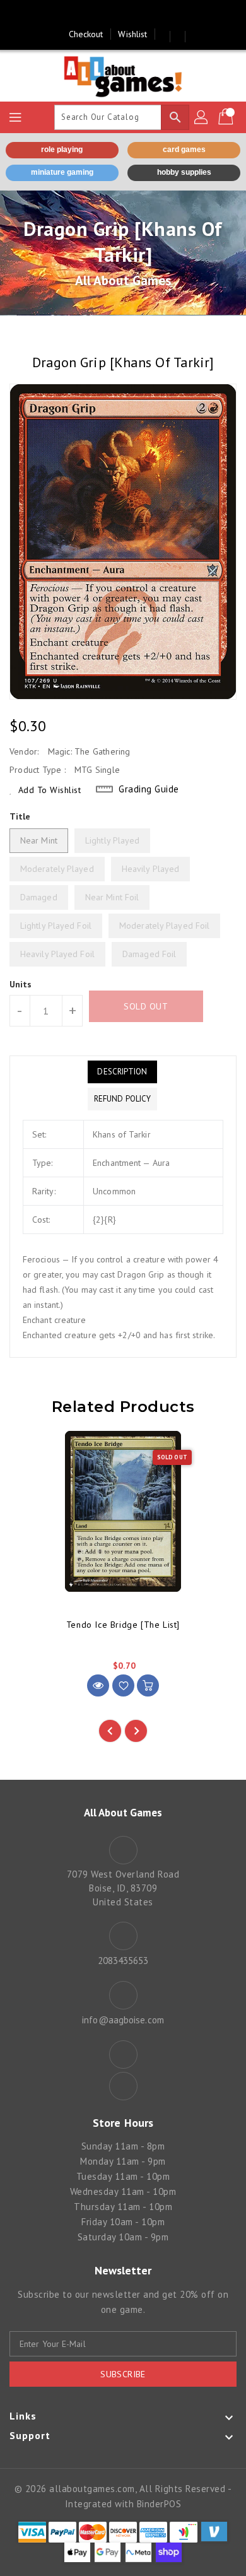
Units (21, 984)
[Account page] (202, 117)
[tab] (122, 1072)
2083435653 (123, 1961)
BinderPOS (159, 2504)
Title (20, 816)
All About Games (123, 280)
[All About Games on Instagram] (135, 15)
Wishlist (132, 34)
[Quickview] (98, 1685)
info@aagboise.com (123, 2020)
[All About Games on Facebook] (111, 15)
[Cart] (227, 117)
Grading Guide (149, 789)
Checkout (86, 34)
